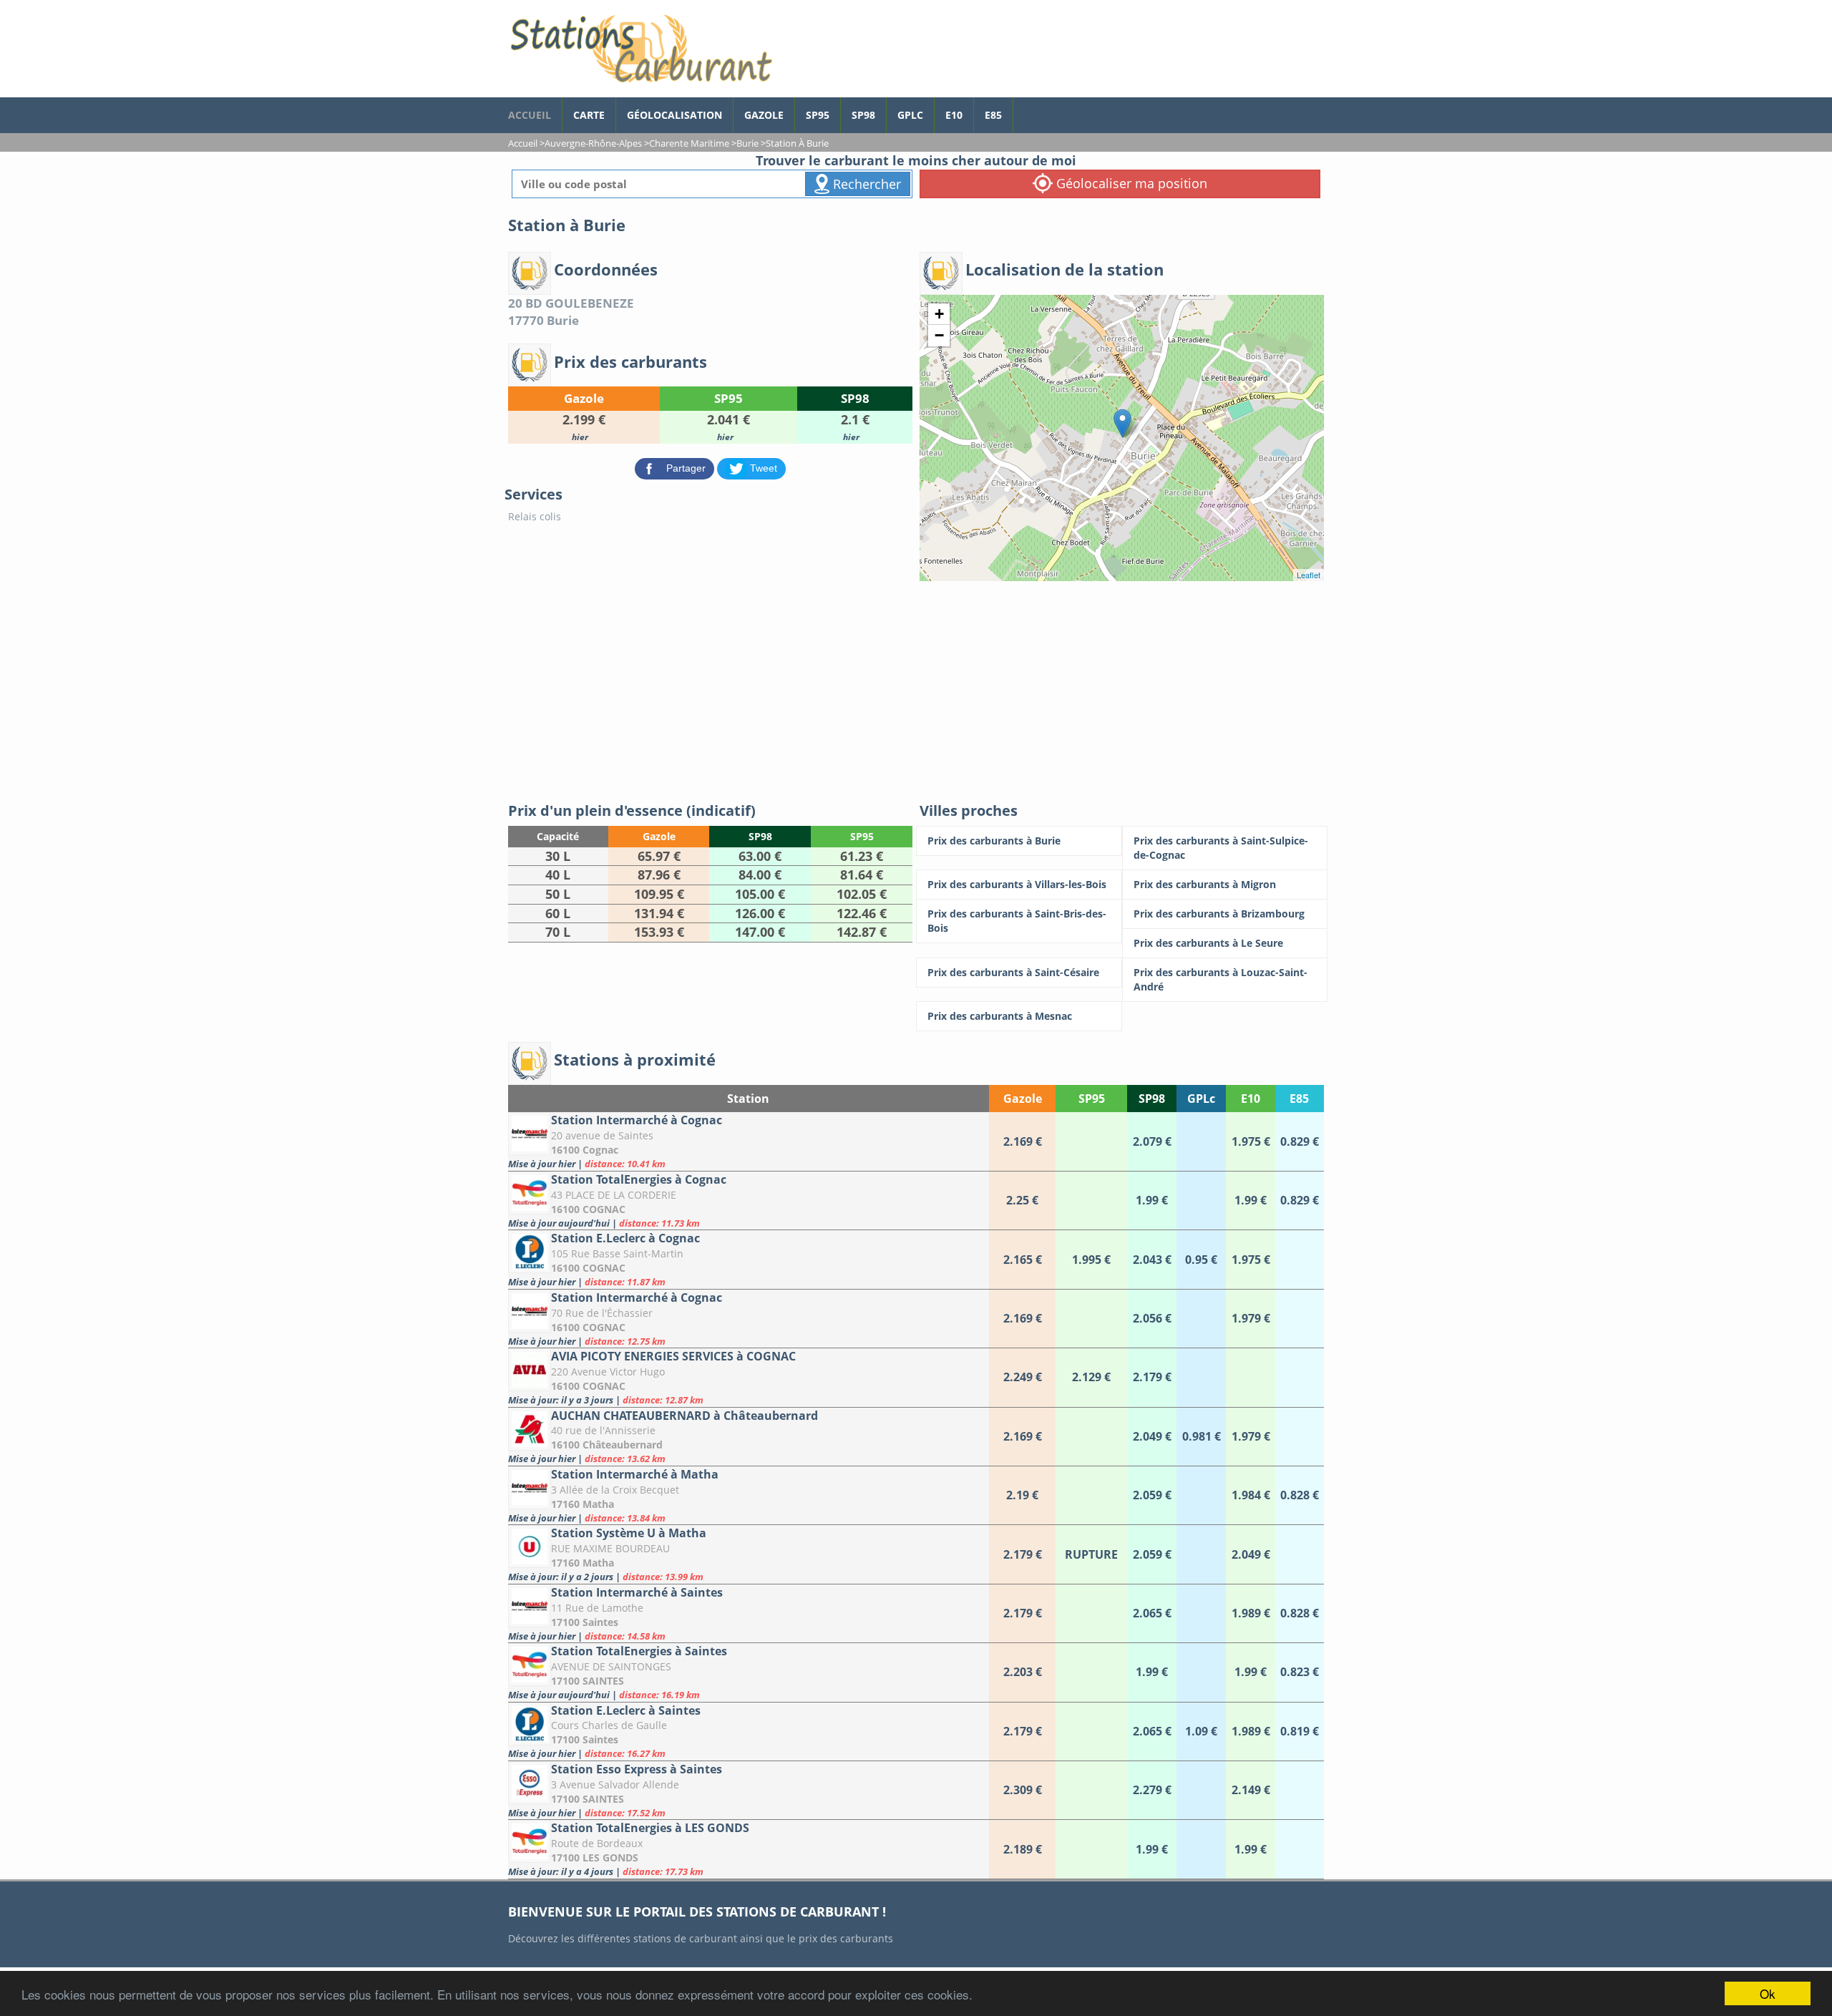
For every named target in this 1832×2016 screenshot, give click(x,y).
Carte (589, 115)
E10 (954, 115)
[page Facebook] (1024, 108)
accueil (530, 115)
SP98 (863, 115)
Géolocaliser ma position (1130, 183)
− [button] (939, 335)
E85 (993, 115)
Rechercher (865, 184)
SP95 (818, 115)
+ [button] (939, 314)
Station (748, 1099)
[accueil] (640, 49)
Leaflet (1309, 575)
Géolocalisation (674, 115)
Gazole (764, 115)
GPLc (910, 115)
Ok (1768, 1993)
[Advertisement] (916, 688)
